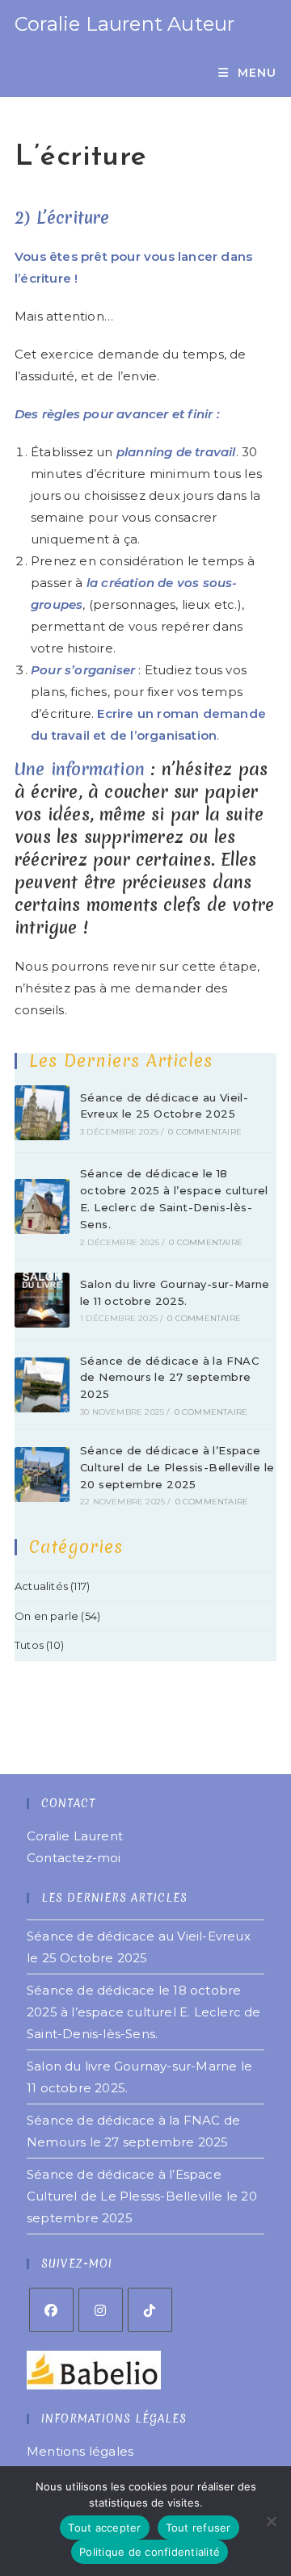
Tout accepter (104, 2528)
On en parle (46, 1616)
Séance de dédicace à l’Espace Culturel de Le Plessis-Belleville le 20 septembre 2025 (177, 1467)
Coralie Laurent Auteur (124, 24)
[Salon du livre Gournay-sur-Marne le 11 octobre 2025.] (42, 1300)
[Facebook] (51, 2310)
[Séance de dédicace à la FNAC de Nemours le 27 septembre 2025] (42, 1385)
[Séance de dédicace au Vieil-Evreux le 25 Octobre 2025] (42, 1113)
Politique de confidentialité (150, 2552)
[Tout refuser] (271, 2521)
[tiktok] (150, 2310)
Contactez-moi (74, 1858)
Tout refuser (198, 2528)
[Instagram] (101, 2310)
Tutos (29, 1645)
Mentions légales (80, 2451)
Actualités (41, 1586)
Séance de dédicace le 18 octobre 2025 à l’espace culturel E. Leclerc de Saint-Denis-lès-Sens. (144, 2012)
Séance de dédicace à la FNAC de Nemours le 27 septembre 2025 (169, 1378)
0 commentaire (205, 1132)
